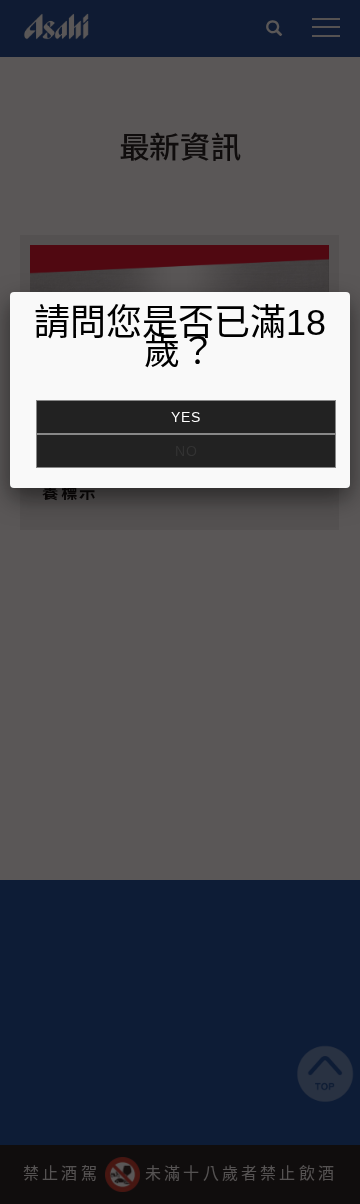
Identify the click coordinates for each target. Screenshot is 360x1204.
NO (186, 451)
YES (186, 417)
